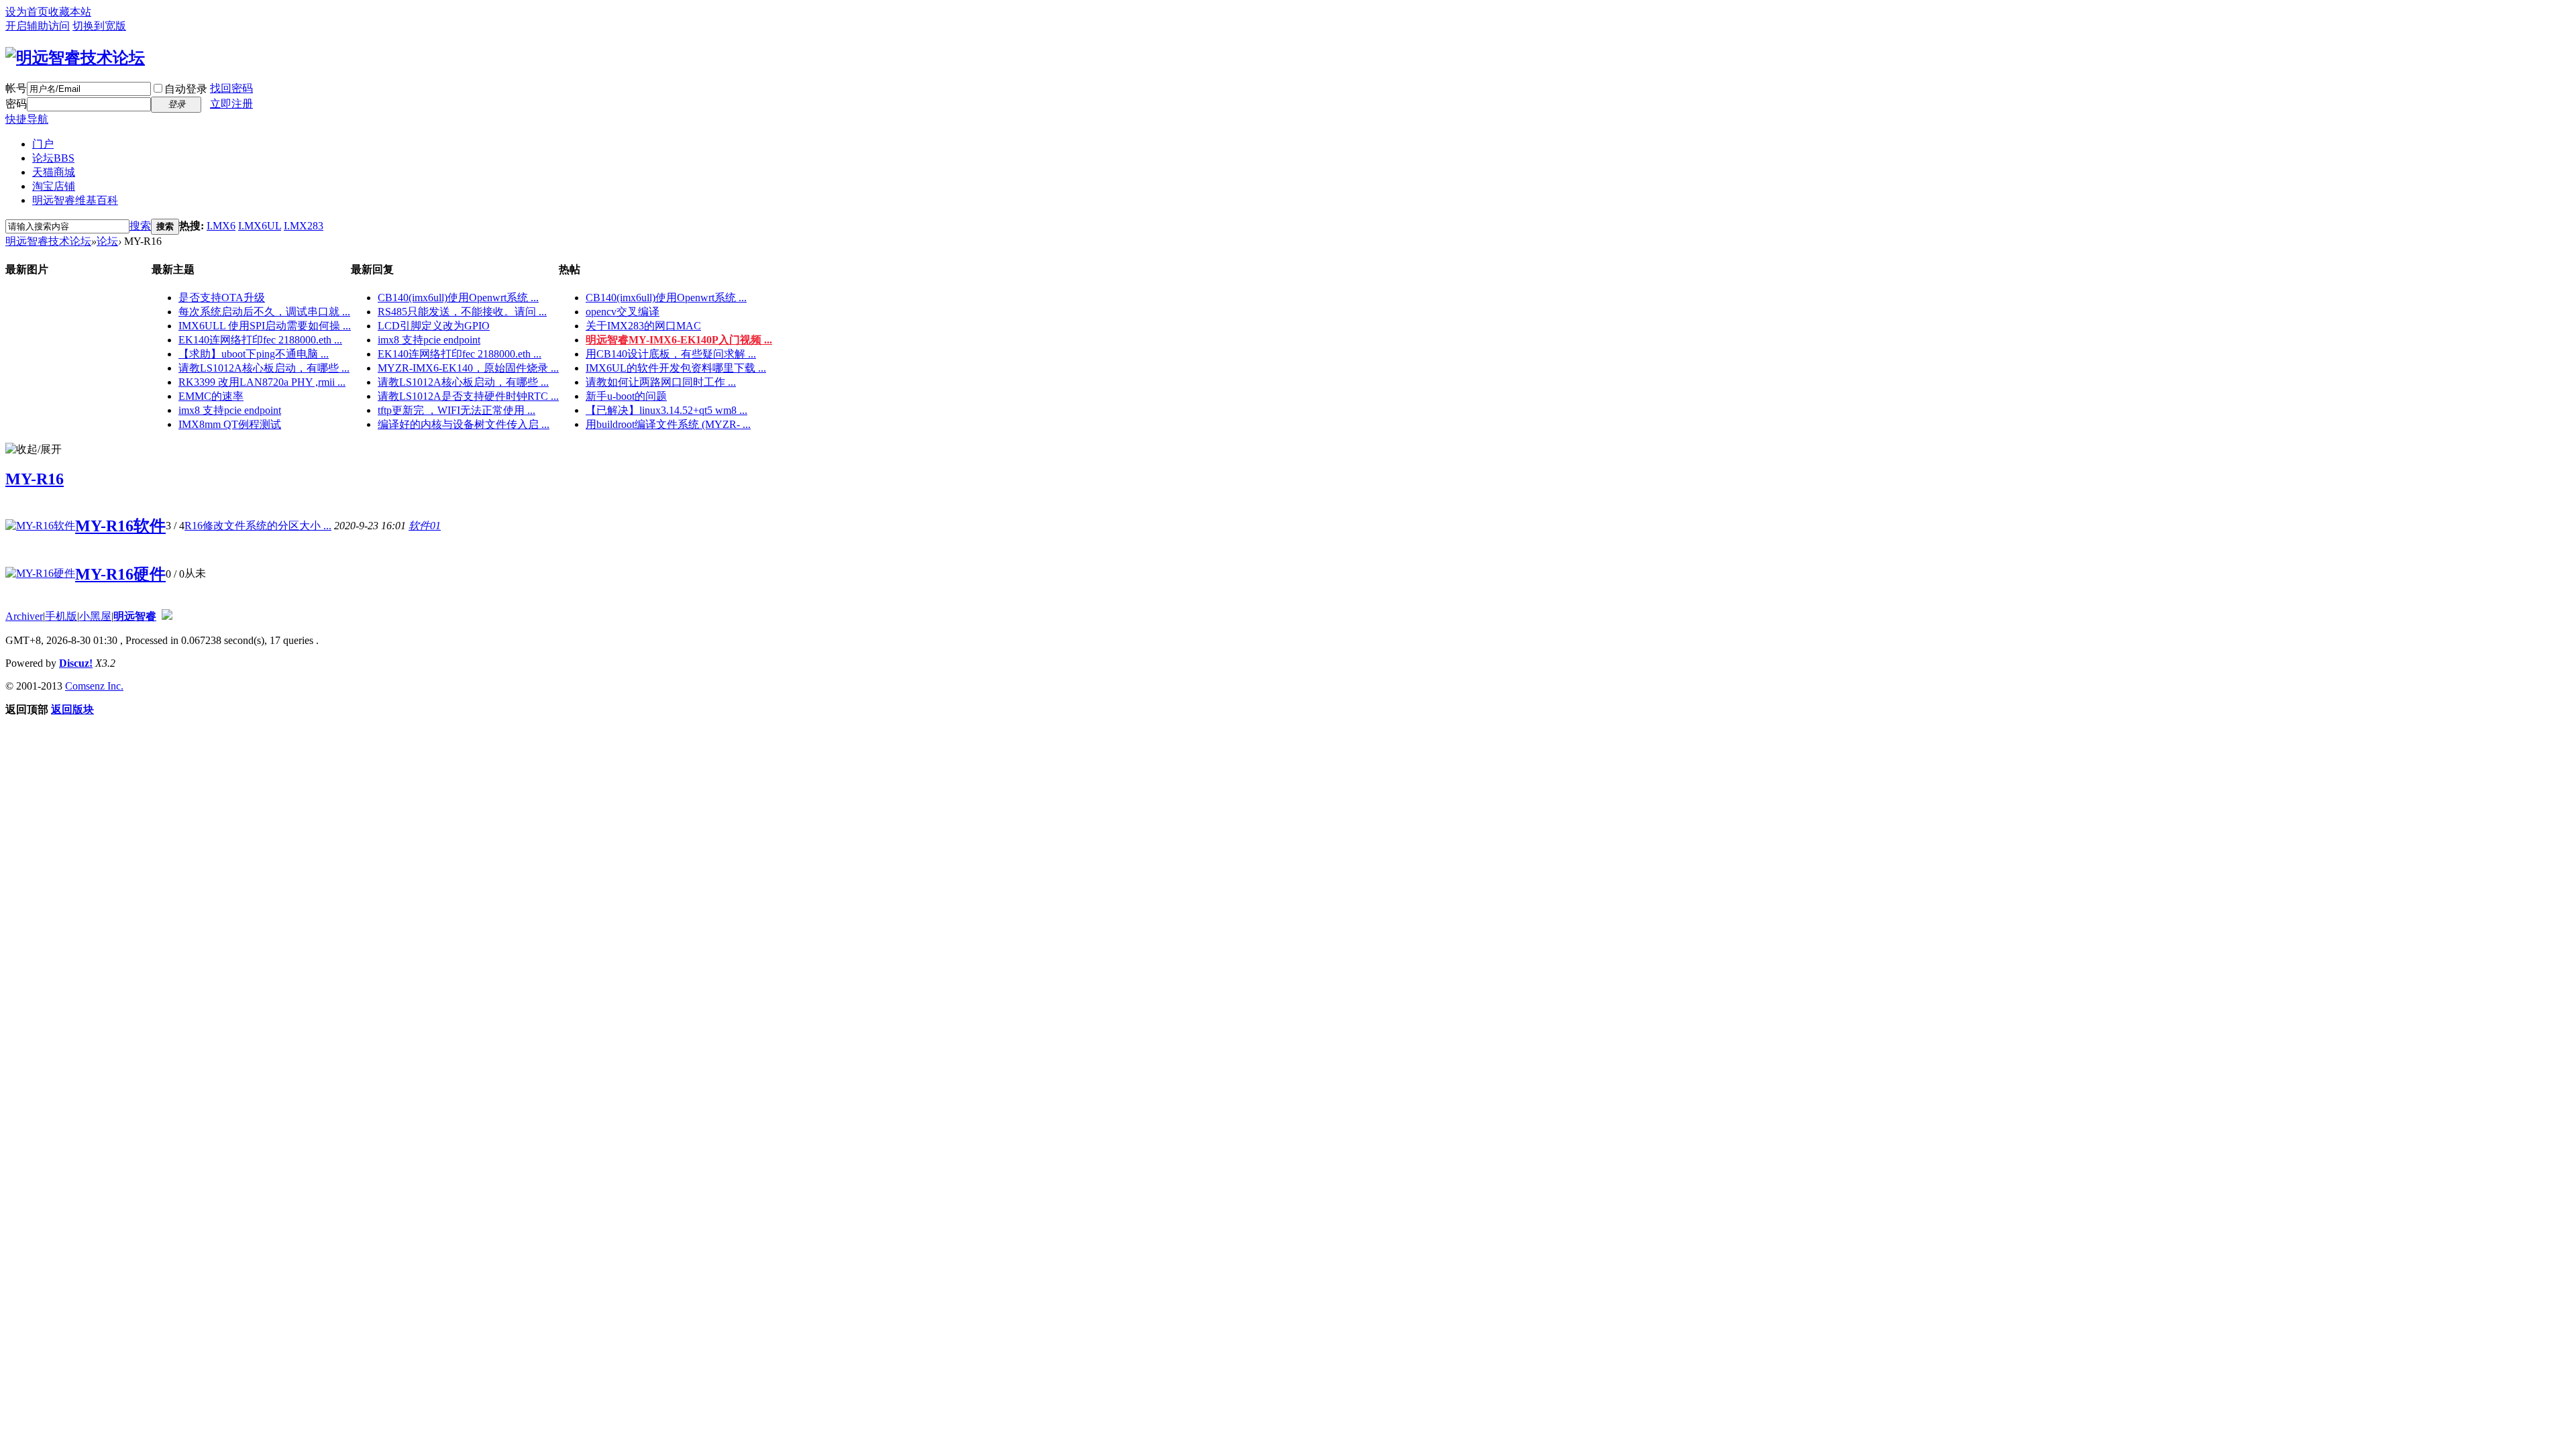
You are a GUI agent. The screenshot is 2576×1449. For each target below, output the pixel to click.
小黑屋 (95, 616)
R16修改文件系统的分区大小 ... (258, 526)
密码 (16, 104)
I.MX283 (304, 226)
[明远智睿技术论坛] (75, 58)
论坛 (53, 158)
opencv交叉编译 (623, 312)
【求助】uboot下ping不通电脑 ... (254, 354)
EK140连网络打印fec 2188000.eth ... (260, 340)
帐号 (16, 88)
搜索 (140, 226)
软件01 (425, 526)
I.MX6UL (260, 226)
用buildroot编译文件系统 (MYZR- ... (668, 424)
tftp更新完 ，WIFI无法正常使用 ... (457, 410)
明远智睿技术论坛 (48, 241)
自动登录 (186, 89)
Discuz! (76, 663)
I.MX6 (221, 226)
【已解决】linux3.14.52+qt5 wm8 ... (666, 410)
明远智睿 (135, 616)
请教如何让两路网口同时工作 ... (661, 382)
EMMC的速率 (211, 396)
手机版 (61, 616)
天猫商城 (54, 172)
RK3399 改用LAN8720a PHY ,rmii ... (262, 382)
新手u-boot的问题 (626, 396)
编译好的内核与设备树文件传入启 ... (464, 424)
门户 (43, 144)
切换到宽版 (99, 26)
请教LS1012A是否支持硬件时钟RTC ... (468, 396)
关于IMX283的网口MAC (643, 326)
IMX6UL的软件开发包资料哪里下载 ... (676, 368)
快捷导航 (27, 119)
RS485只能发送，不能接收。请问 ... (462, 312)
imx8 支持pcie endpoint (230, 410)
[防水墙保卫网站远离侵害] (167, 616)
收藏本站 (70, 12)
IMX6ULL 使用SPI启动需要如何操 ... (265, 326)
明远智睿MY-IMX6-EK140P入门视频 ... (679, 340)
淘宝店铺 (54, 186)
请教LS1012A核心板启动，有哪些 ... (264, 368)
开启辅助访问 (38, 26)
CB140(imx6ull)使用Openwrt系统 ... (458, 298)
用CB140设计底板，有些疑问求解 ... (671, 354)
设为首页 (27, 12)
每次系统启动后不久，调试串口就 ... (264, 312)
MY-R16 (35, 479)
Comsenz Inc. (94, 686)
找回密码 (231, 88)
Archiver (24, 616)
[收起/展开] (34, 450)
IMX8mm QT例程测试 (230, 424)
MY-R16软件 (120, 526)
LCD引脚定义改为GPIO (434, 326)
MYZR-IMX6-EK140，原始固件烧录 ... (468, 368)
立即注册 (231, 104)
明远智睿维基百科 (75, 200)
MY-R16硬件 (120, 574)
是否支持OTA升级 (222, 298)
